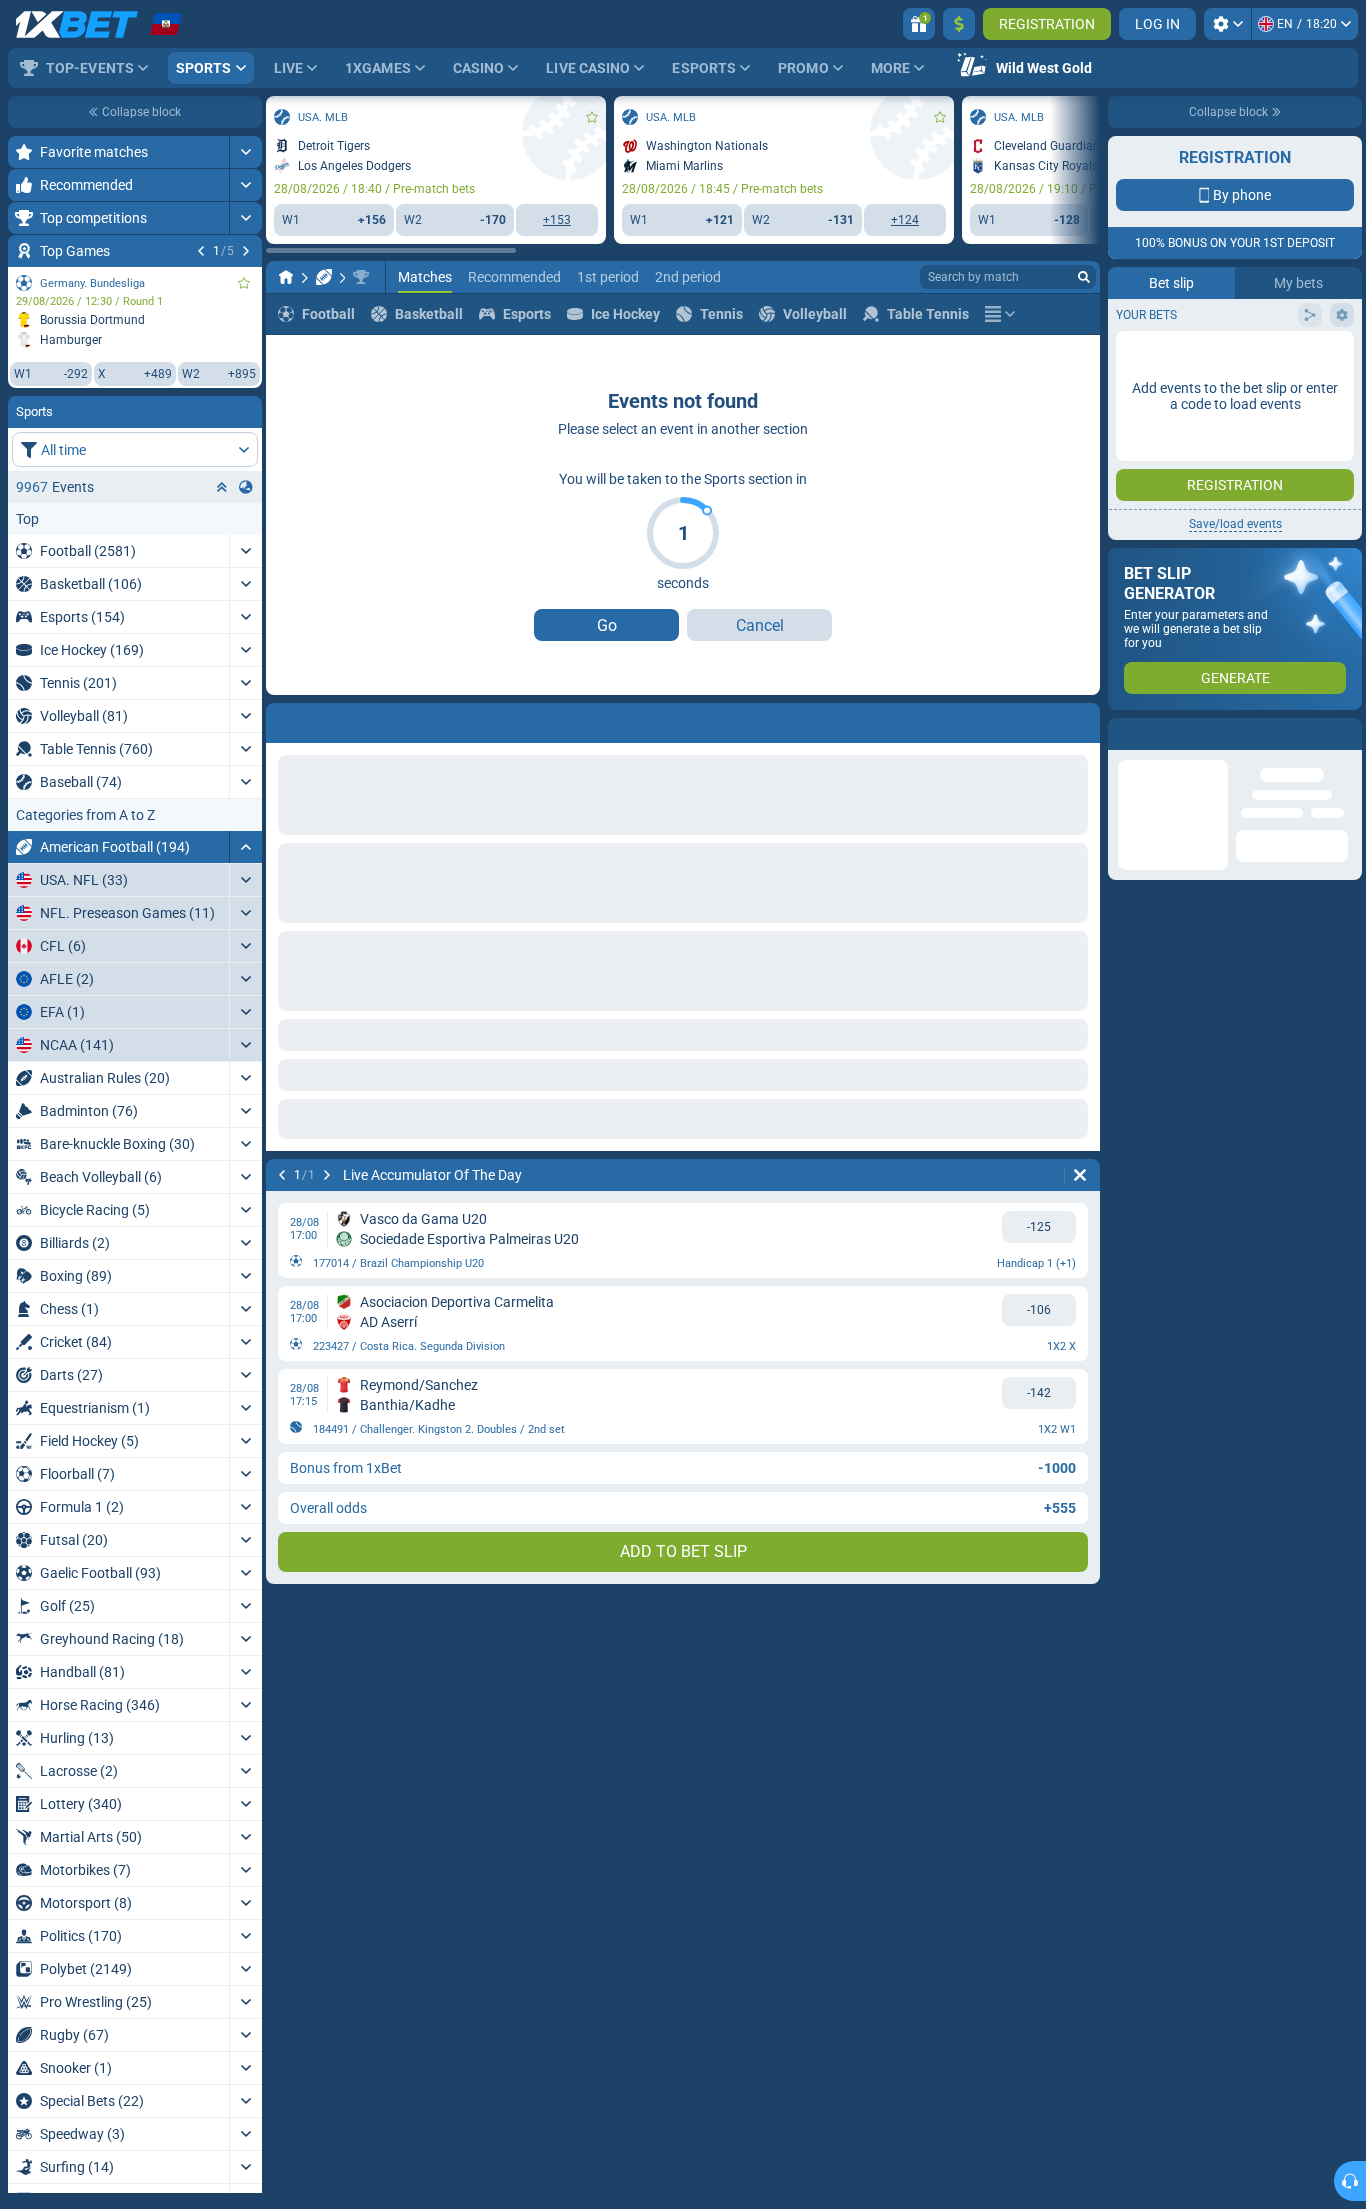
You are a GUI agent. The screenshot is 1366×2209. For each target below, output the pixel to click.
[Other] (1000, 314)
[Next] (246, 251)
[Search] (1084, 277)
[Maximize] (245, 152)
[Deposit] (959, 24)
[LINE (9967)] (286, 277)
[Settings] (1227, 24)
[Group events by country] (246, 487)
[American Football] (324, 277)
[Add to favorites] (244, 283)
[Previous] (201, 251)
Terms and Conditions (1245, 356)
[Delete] (1080, 1175)
